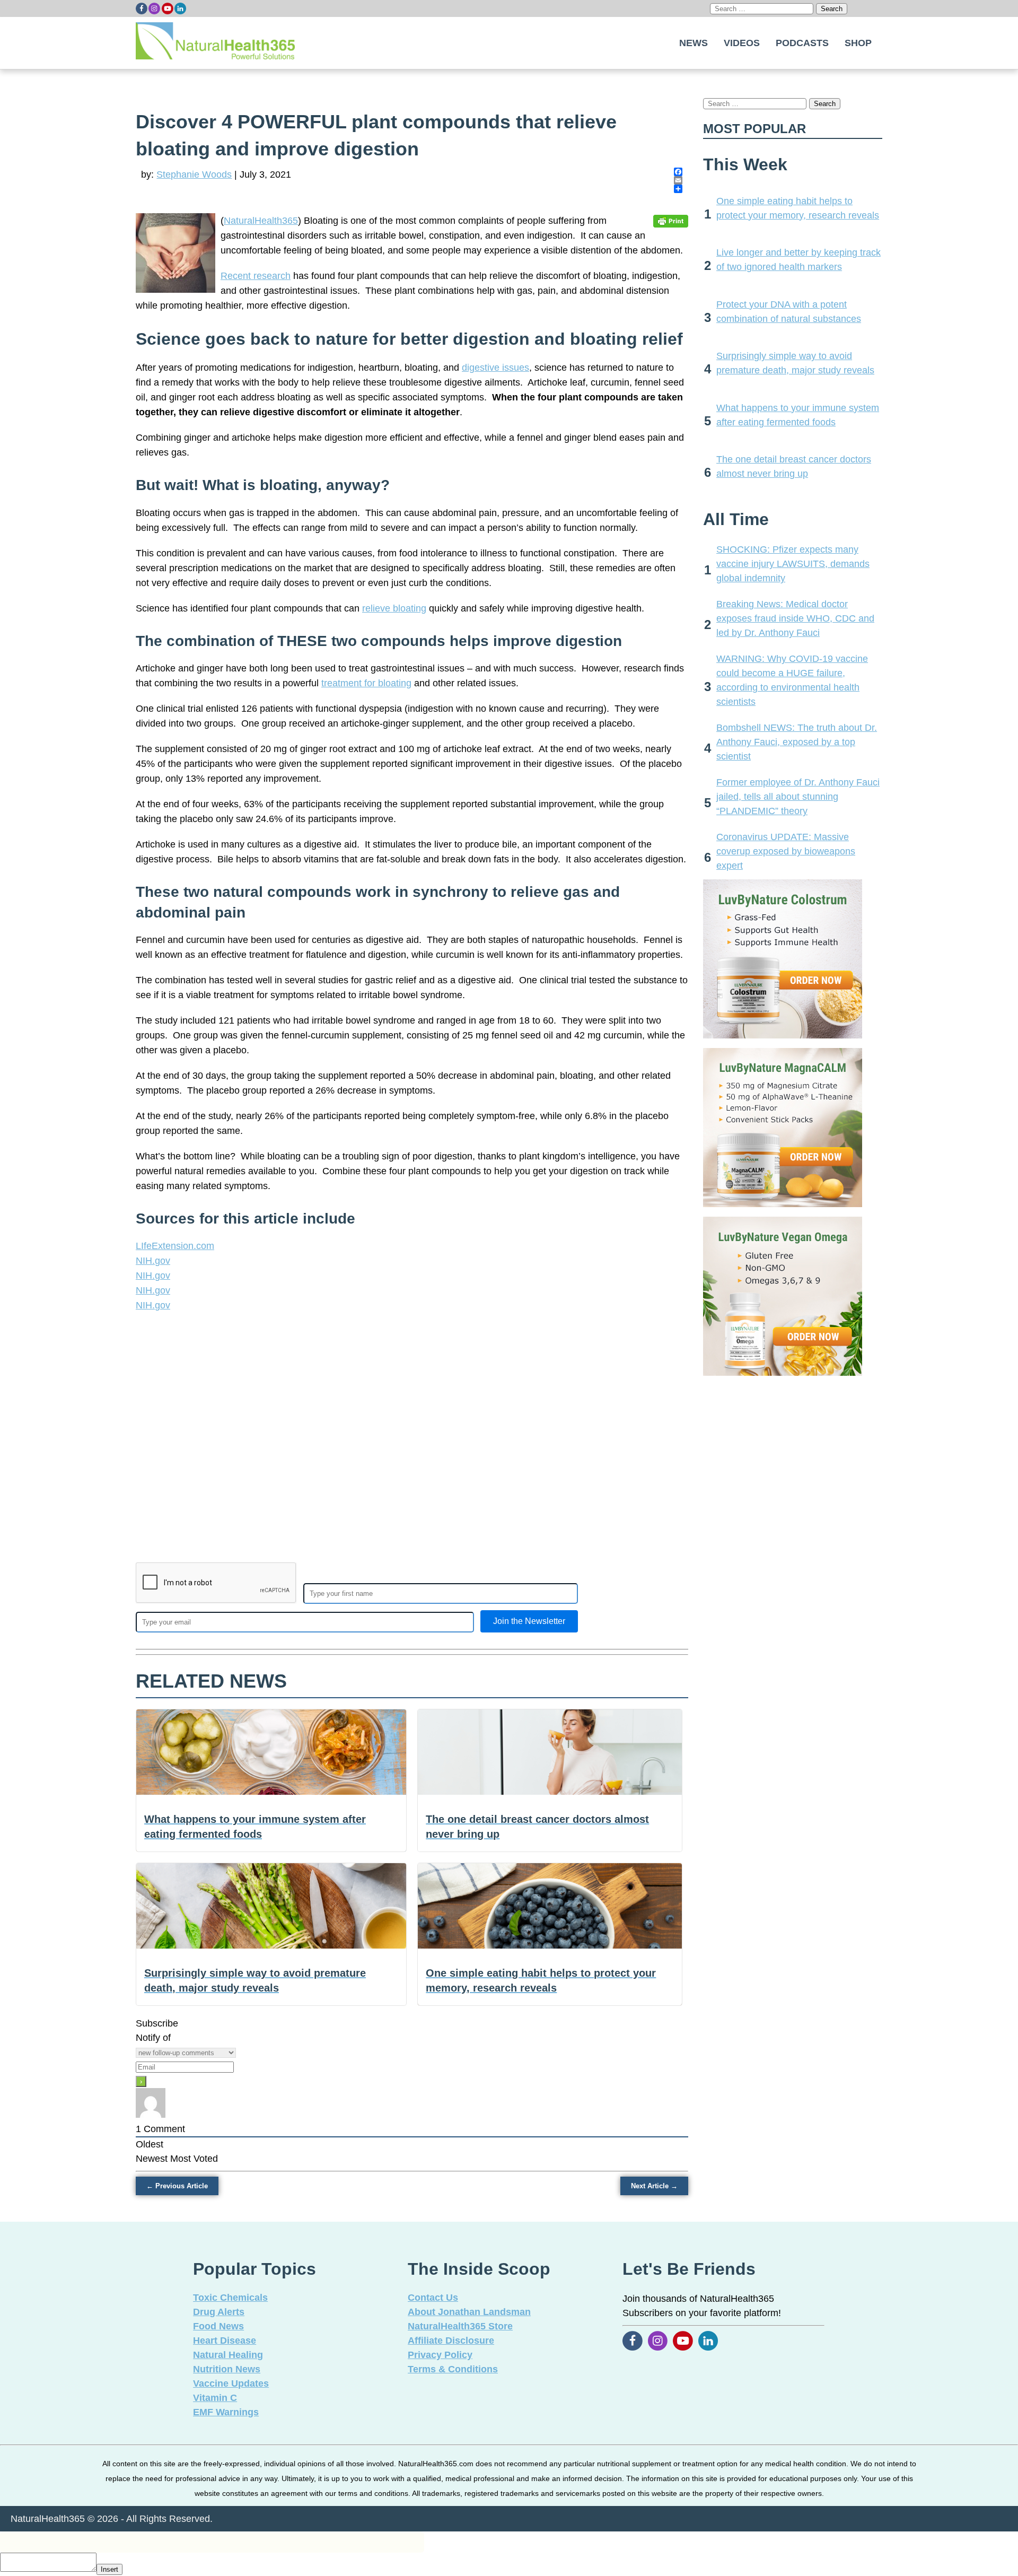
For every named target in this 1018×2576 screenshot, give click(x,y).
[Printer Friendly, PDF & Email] (671, 221)
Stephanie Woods (194, 174)
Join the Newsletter (529, 1621)
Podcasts (802, 43)
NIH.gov (153, 1261)
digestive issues (495, 368)
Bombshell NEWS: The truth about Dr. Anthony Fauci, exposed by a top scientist (797, 742)
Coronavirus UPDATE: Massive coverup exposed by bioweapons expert (786, 851)
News (694, 43)
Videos (742, 43)
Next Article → (654, 2186)
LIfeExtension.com (175, 1246)
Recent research (256, 276)
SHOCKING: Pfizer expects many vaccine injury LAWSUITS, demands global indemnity (793, 564)
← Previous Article (177, 2186)
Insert (109, 2569)
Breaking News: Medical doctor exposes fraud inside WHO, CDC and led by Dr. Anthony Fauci (795, 618)
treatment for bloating (366, 683)
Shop (858, 43)
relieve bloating (394, 608)
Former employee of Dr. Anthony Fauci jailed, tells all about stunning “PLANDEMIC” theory (798, 797)
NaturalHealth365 (261, 221)
